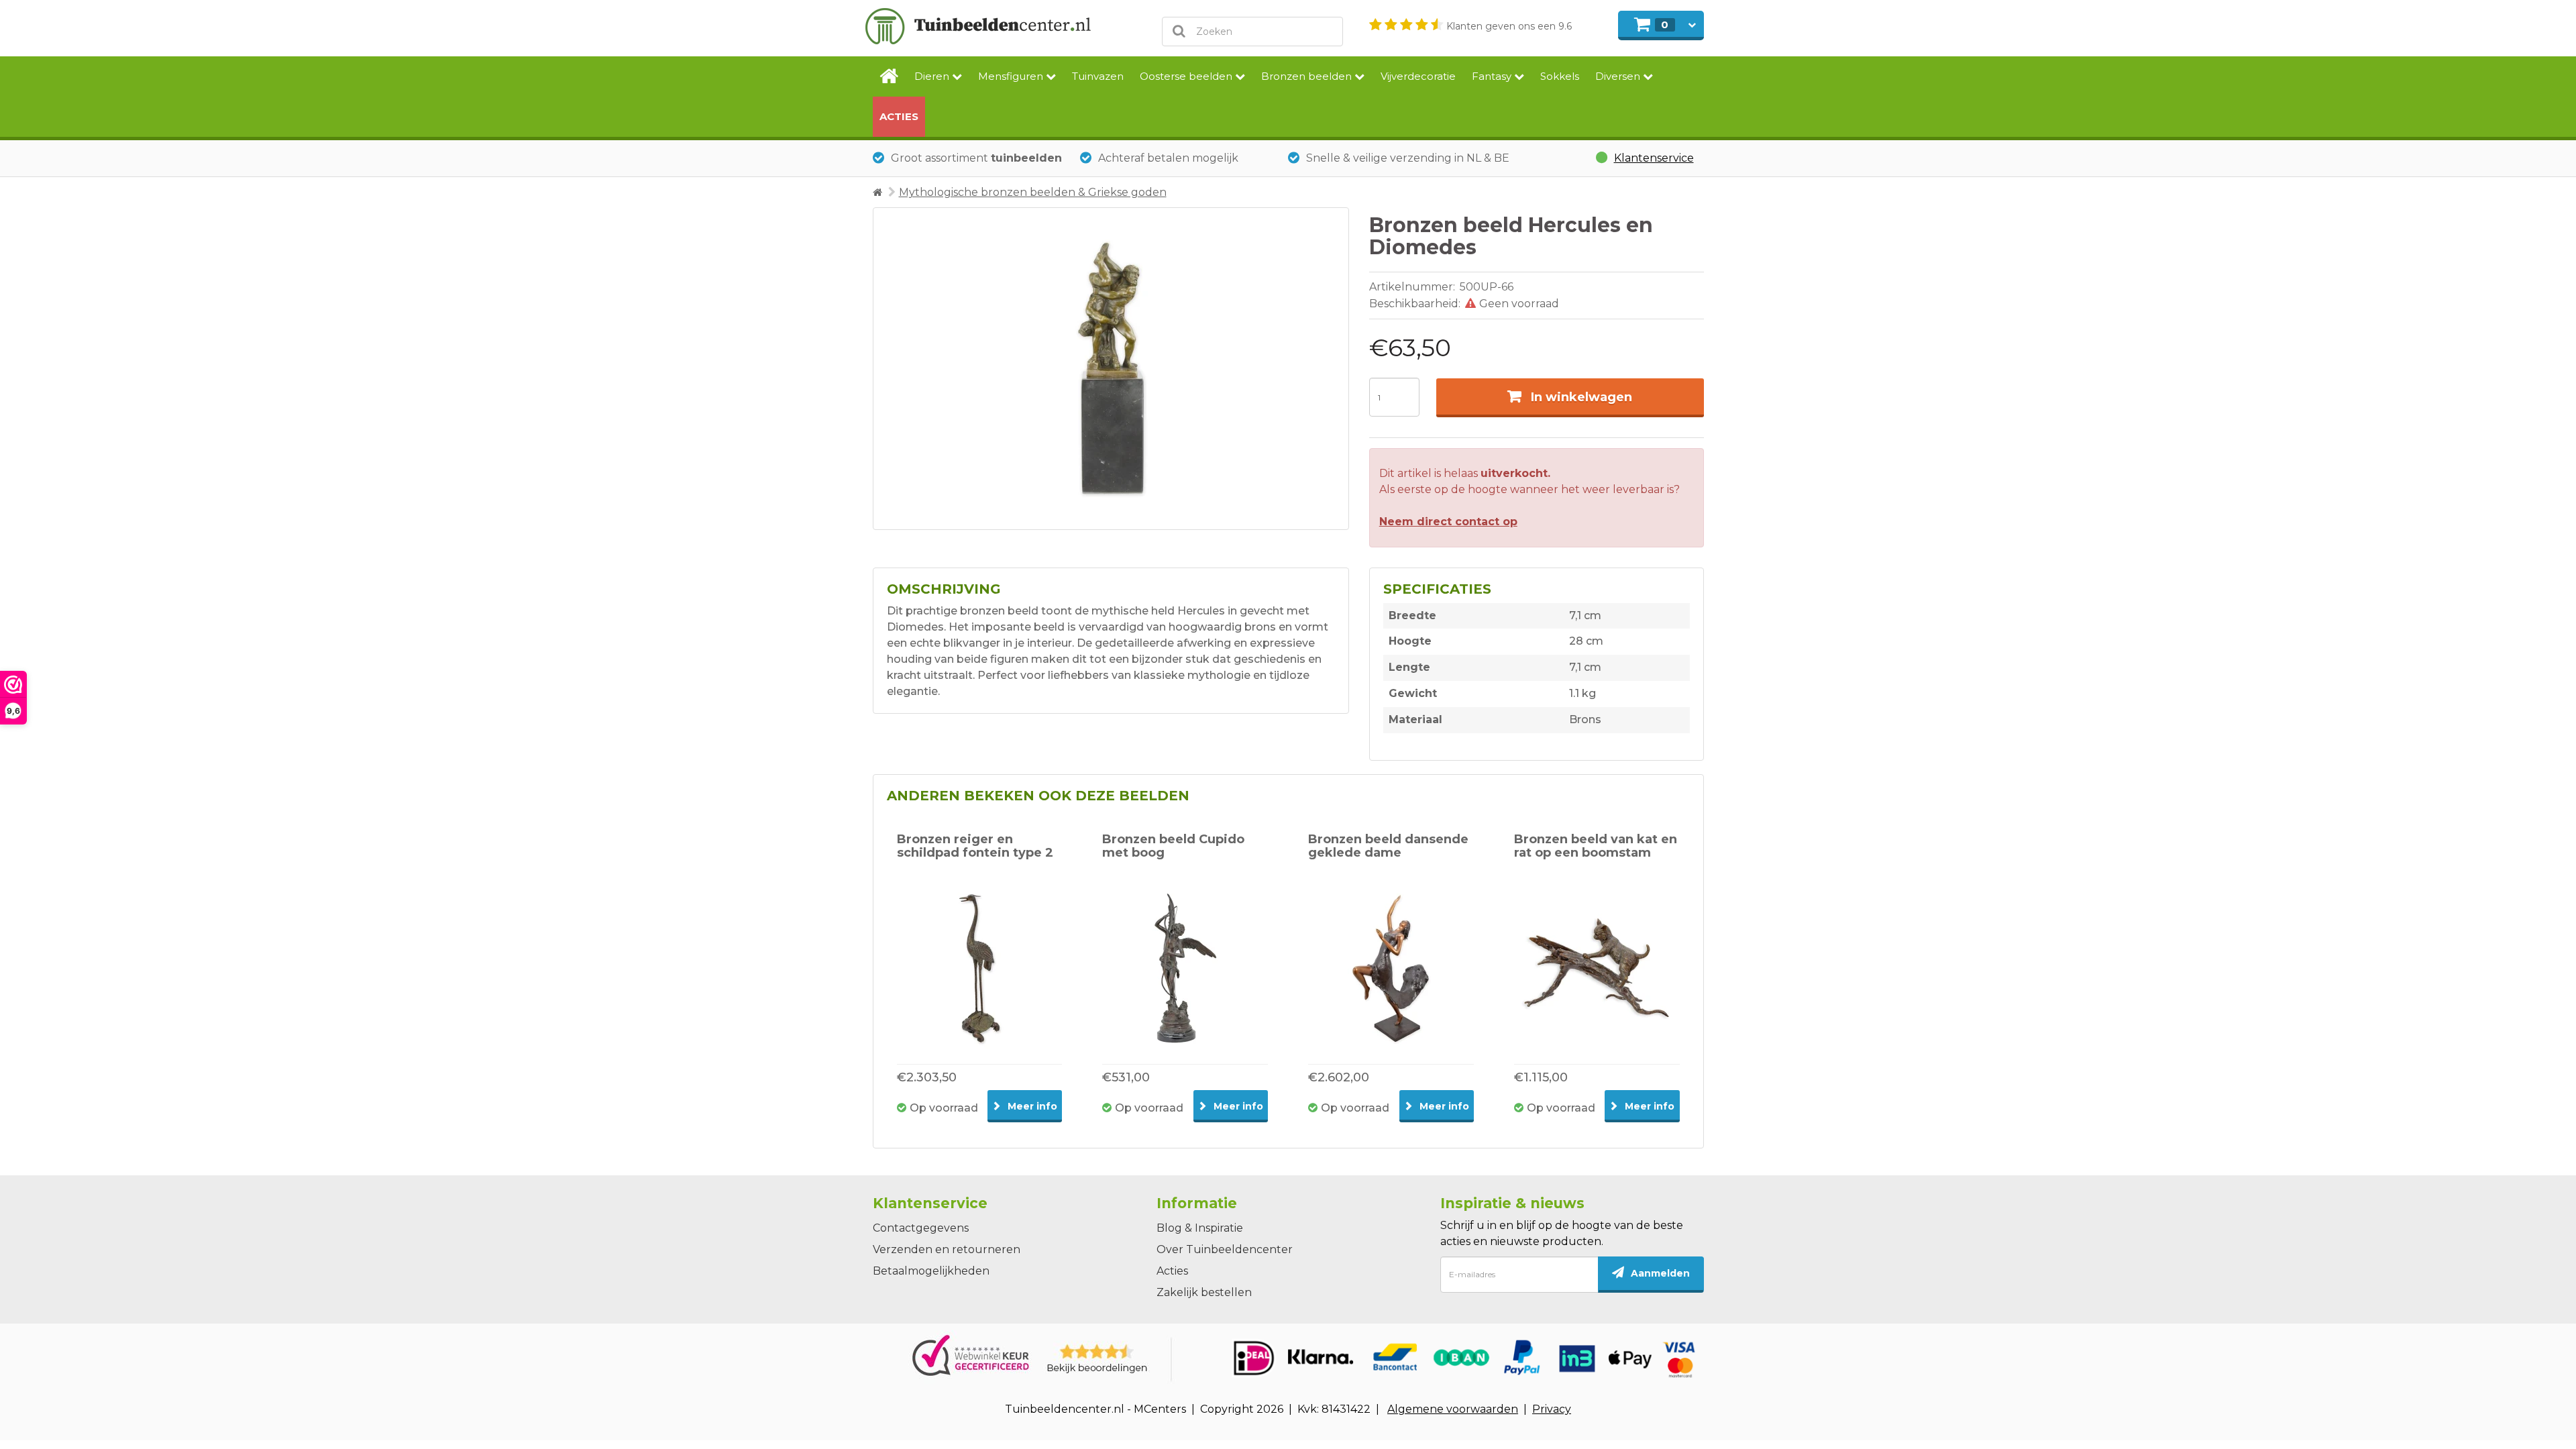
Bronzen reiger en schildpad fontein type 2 (975, 846)
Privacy (1552, 1409)
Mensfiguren (1012, 76)
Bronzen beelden (1308, 76)
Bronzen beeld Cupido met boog (1173, 846)
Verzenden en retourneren (947, 1249)
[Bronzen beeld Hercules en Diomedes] (1111, 369)
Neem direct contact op (1448, 522)
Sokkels (1560, 76)
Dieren (933, 76)
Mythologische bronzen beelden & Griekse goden (1033, 192)
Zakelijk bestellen (1204, 1292)
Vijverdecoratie (1418, 76)
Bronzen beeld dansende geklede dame (1388, 846)
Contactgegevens (921, 1228)
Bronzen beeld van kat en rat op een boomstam (1596, 846)
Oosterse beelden (1187, 76)
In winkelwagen (1581, 397)
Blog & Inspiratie (1200, 1228)
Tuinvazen (1098, 76)
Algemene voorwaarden (1453, 1409)
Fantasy (1493, 76)
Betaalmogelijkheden (931, 1271)
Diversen (1619, 76)
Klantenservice (1654, 158)
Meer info (1031, 1106)
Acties (899, 116)
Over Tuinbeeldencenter (1225, 1249)
